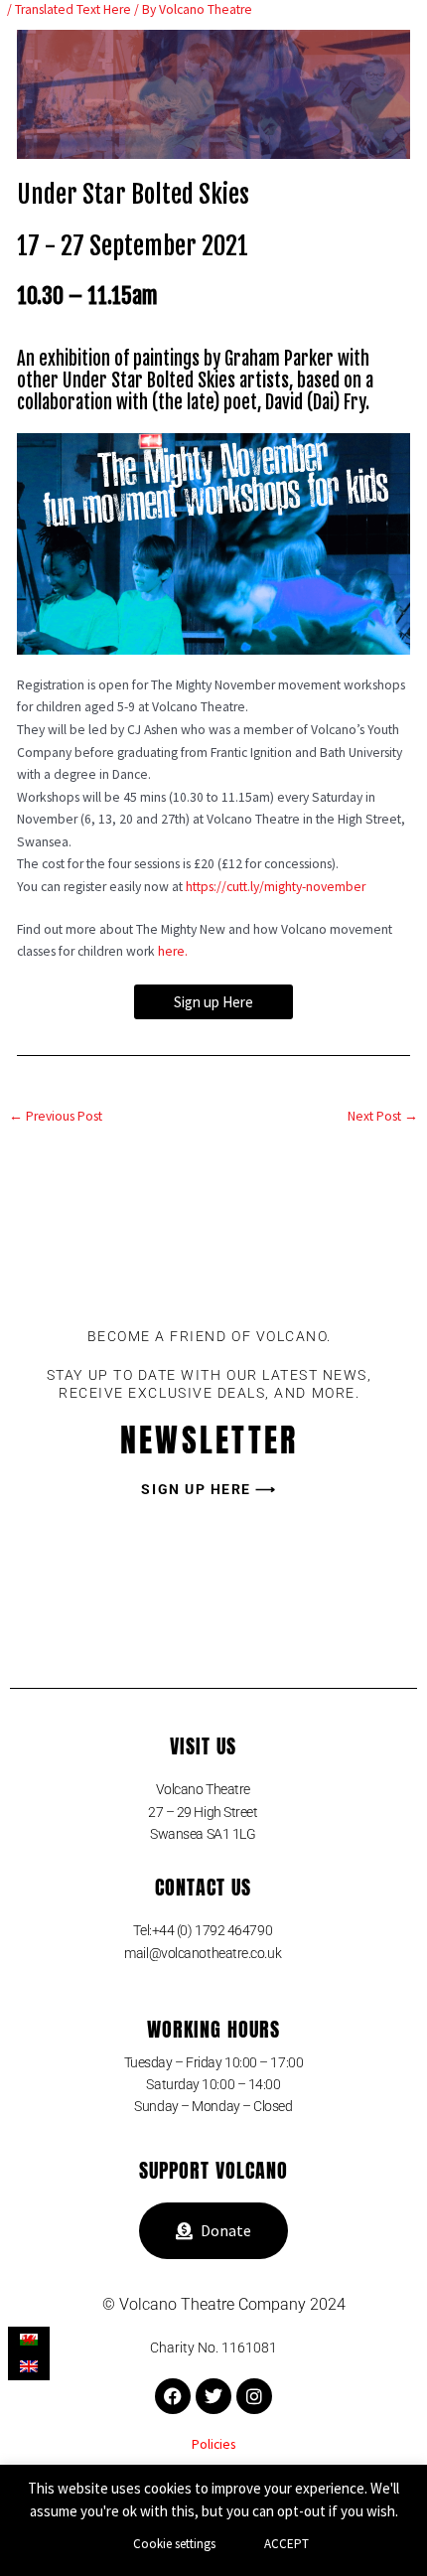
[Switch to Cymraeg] (29, 2340)
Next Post (383, 1116)
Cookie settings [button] (174, 2544)
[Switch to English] (29, 2367)
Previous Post (56, 1116)
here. (173, 951)
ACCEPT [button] (286, 2544)
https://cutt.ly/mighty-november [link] (276, 887)
